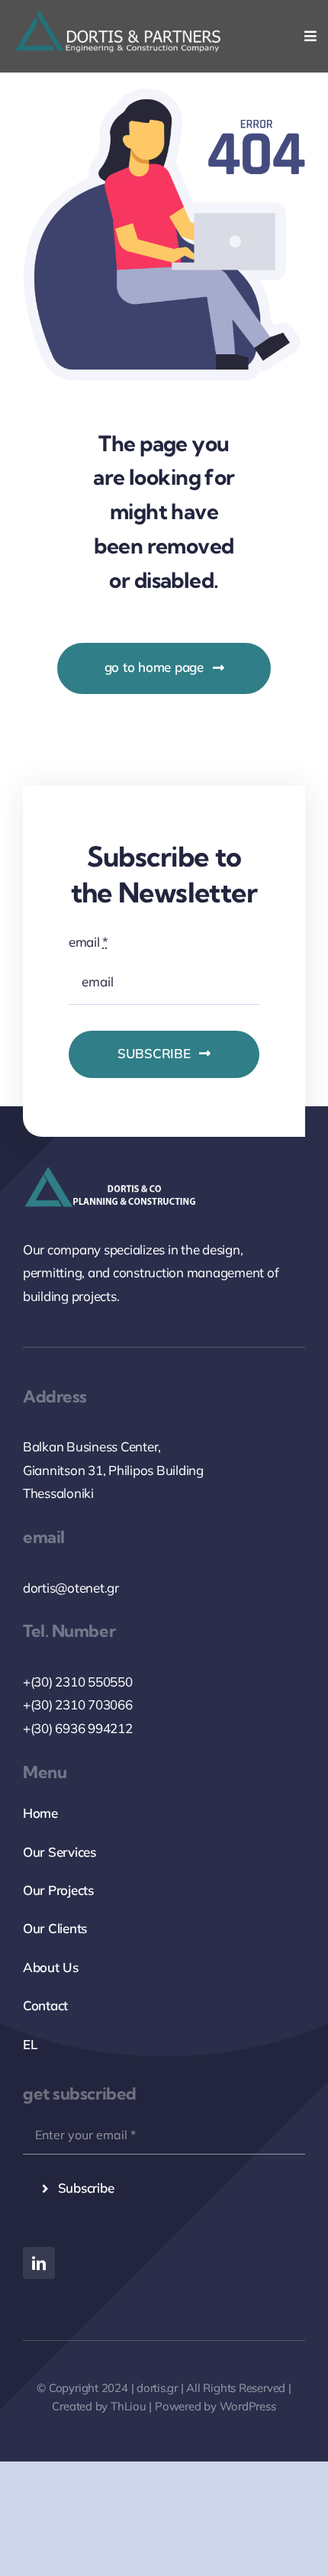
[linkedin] (39, 2263)
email (88, 942)
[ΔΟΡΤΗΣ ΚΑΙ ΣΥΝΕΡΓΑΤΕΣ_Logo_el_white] (127, 17)
